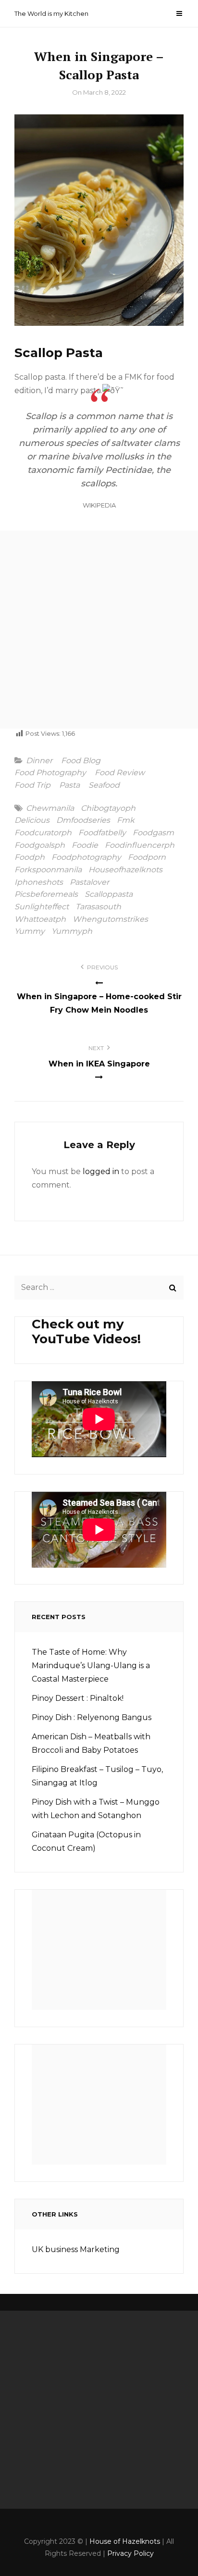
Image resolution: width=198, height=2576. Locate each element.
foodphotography (86, 857)
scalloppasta (109, 894)
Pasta (69, 785)
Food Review (120, 773)
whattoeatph (40, 919)
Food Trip (32, 785)
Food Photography (50, 773)
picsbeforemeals (46, 894)
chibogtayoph (108, 808)
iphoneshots (39, 882)
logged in (101, 1171)
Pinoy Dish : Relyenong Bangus (92, 1717)
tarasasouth (98, 907)
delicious (32, 820)
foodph (30, 857)
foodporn (147, 857)
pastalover (89, 882)
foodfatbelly (102, 833)
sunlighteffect (42, 907)
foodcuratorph (43, 833)
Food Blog (81, 761)
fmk (126, 820)
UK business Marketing (76, 2249)
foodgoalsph (40, 845)
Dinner (39, 761)
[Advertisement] (99, 630)
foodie (85, 845)
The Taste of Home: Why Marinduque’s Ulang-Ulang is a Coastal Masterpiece (91, 1666)
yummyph (72, 931)
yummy (30, 931)
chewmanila (50, 808)
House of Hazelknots (125, 2541)
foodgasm (153, 833)
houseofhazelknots (125, 870)
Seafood (104, 785)
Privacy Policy (130, 2553)
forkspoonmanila (48, 870)
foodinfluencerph (140, 845)
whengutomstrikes (110, 919)
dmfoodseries (83, 820)
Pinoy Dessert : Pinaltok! (78, 1698)
